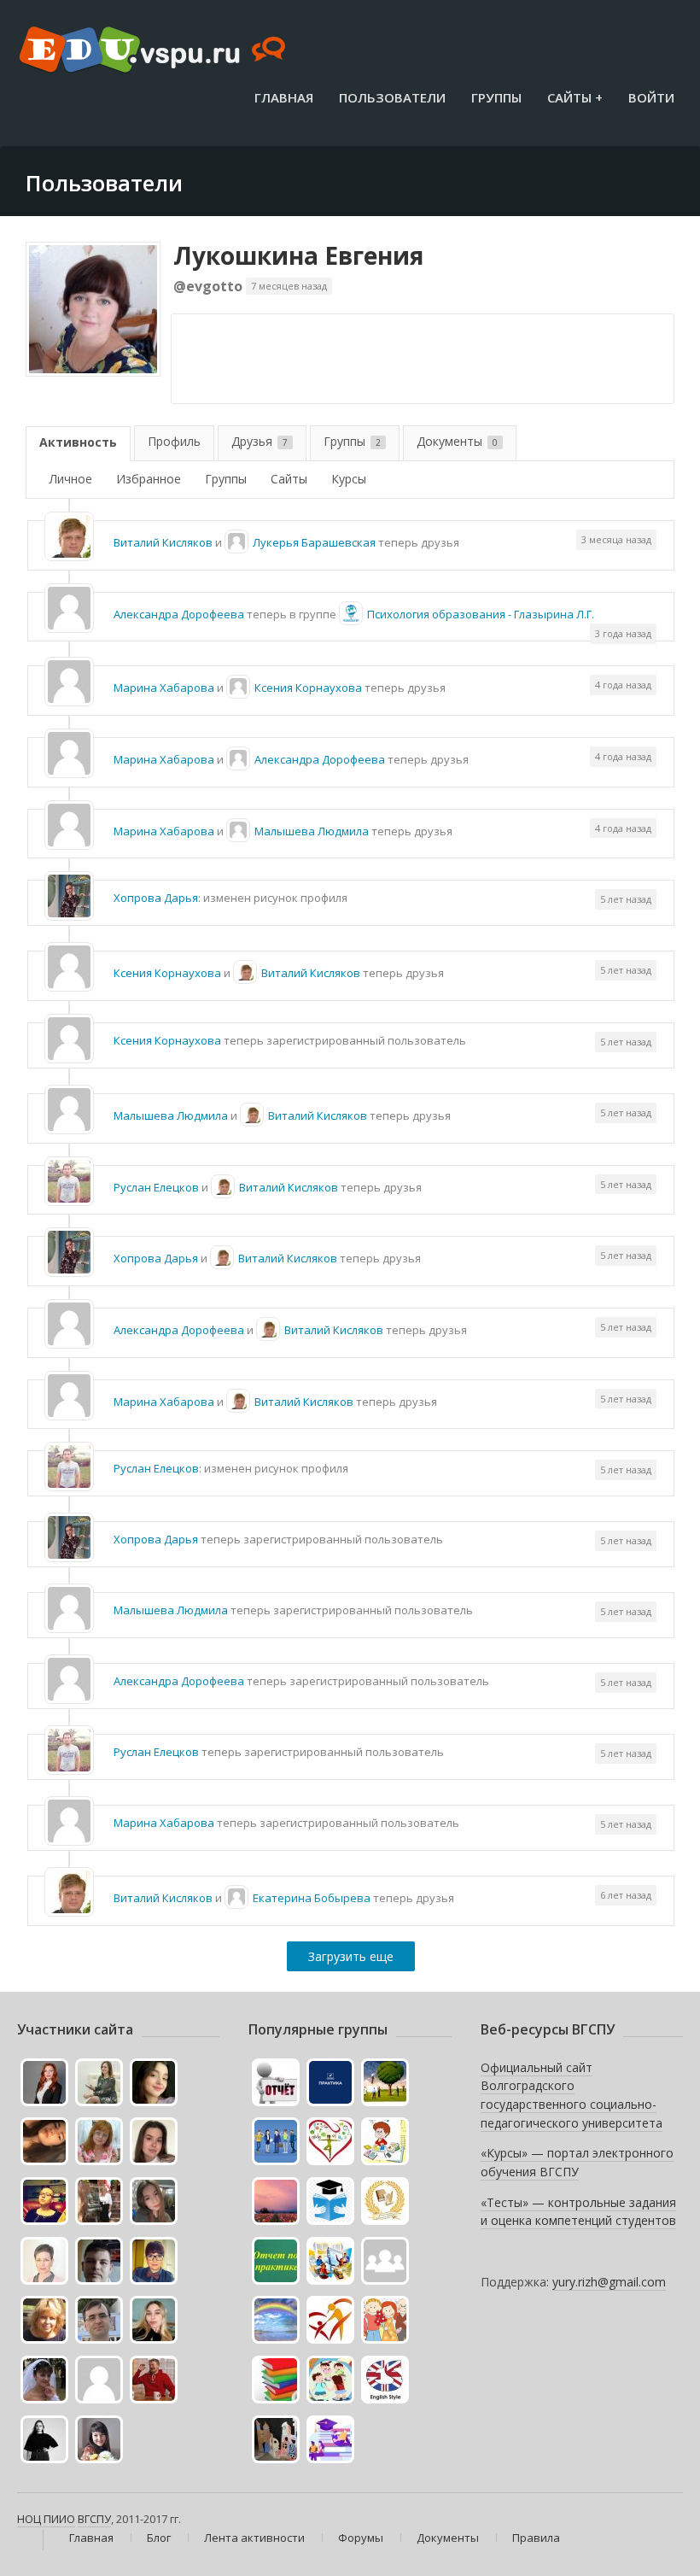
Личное (71, 479)
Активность (78, 442)
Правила (536, 2538)
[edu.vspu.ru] (154, 51)
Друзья (260, 441)
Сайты (289, 479)
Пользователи (392, 97)
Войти (651, 97)
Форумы (361, 2538)
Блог (159, 2538)
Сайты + (575, 97)
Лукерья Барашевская (314, 542)
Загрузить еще (351, 1956)
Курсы (349, 479)
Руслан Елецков (156, 1187)
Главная (284, 97)
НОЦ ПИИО (46, 2519)
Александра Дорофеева (179, 614)
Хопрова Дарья (156, 898)
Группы (496, 97)
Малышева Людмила (312, 831)
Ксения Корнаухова (308, 688)
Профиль (174, 441)
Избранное (149, 479)
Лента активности (254, 2538)
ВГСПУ (94, 2519)
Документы (457, 441)
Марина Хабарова (164, 688)
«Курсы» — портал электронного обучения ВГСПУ (577, 2162)
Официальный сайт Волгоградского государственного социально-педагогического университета (572, 2095)
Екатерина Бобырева (312, 1898)
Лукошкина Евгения (298, 255)
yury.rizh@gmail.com (609, 2282)
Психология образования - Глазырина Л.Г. (481, 614)
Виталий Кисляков (163, 542)
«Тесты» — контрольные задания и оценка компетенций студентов (578, 2212)
